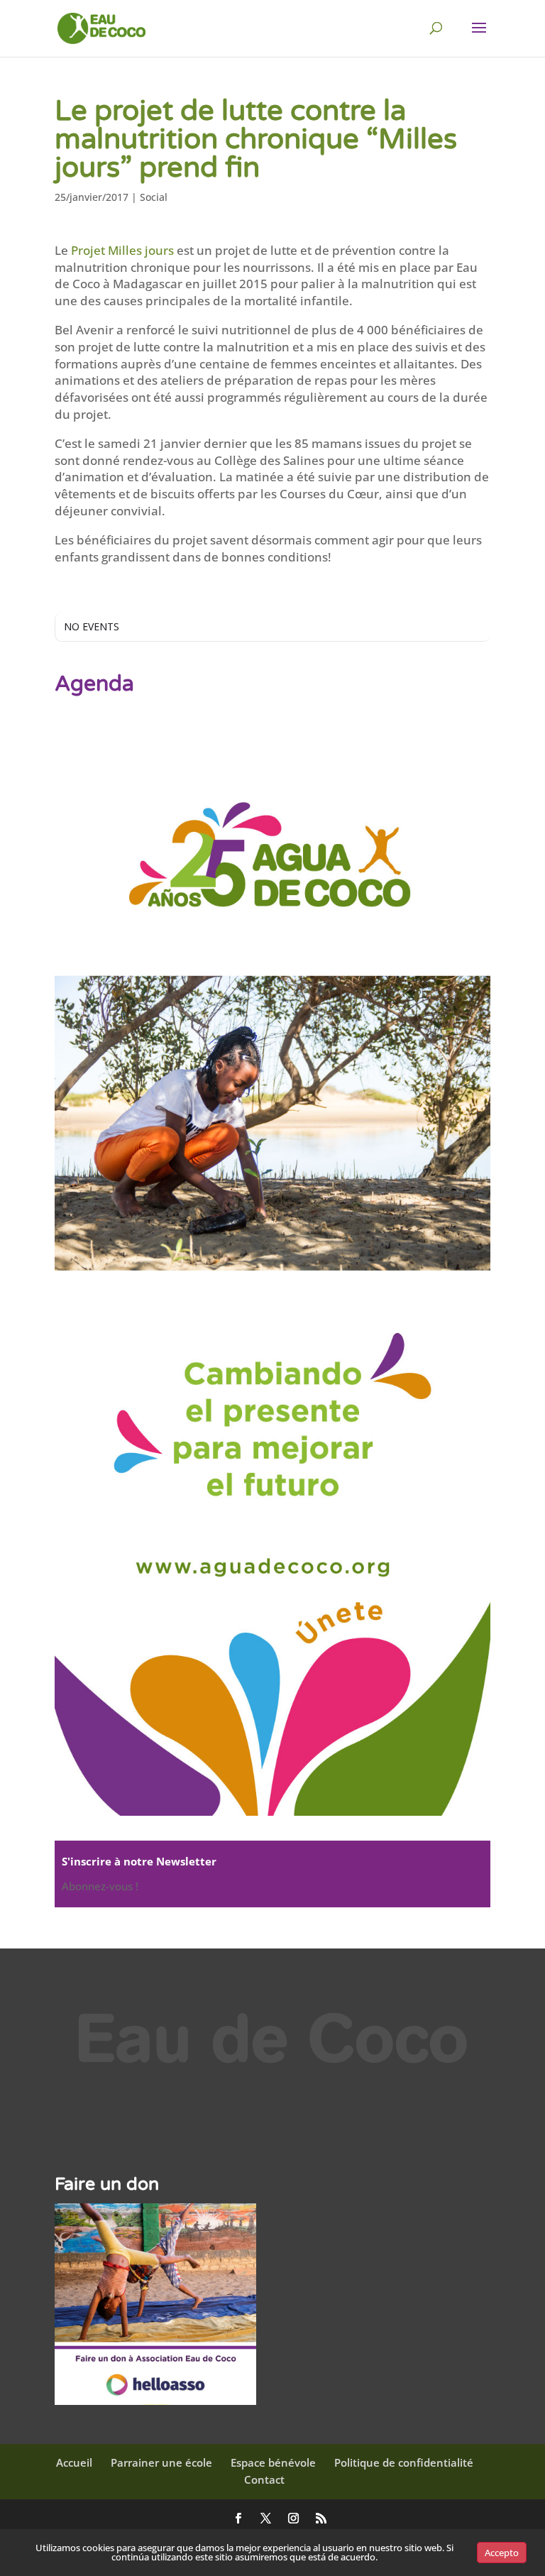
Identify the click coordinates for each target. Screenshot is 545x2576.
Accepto (502, 2553)
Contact (264, 2479)
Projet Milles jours (122, 250)
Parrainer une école (161, 2462)
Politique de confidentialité (404, 2462)
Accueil (74, 2462)
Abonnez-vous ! (100, 1886)
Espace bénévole (273, 2462)
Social (154, 197)
